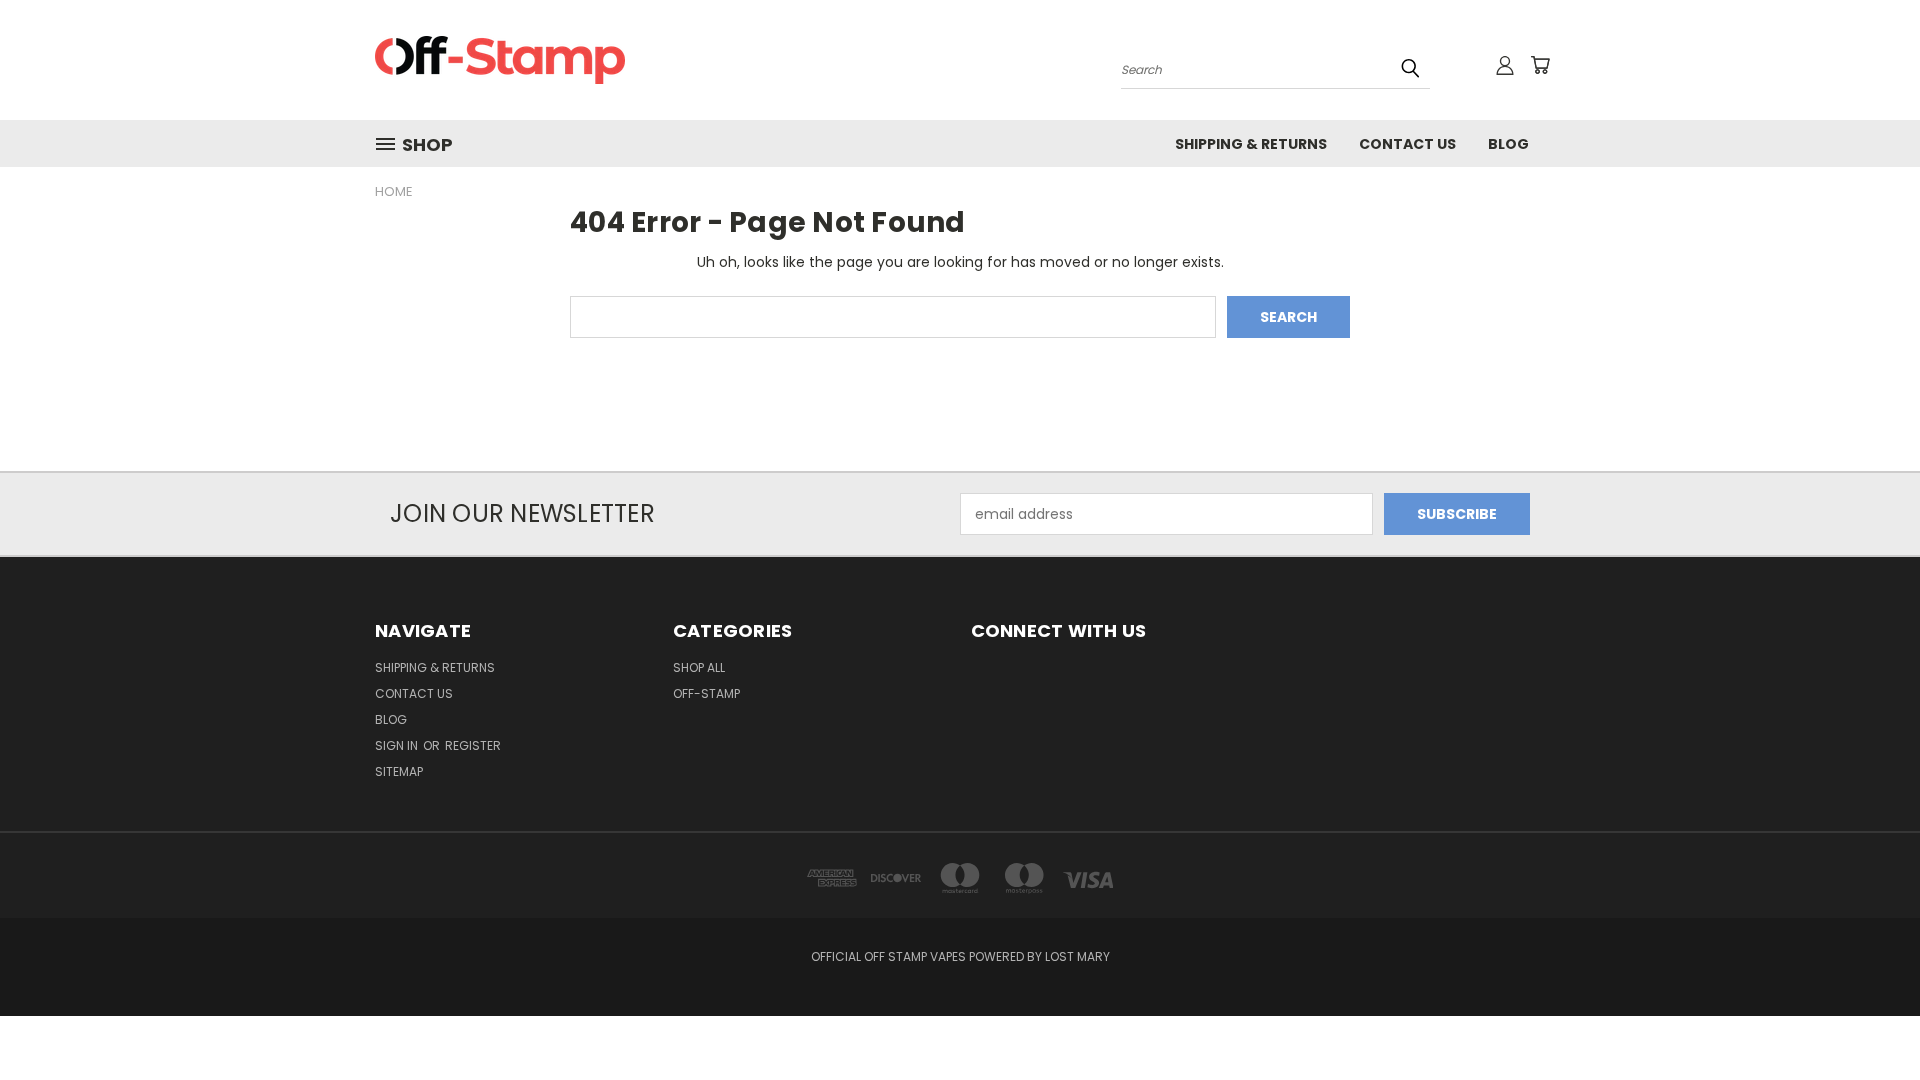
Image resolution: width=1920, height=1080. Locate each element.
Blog (1508, 144)
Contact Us (1407, 144)
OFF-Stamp (706, 693)
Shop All (699, 667)
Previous (1867, 1017)
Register (473, 745)
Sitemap (399, 771)
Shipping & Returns (1251, 144)
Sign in (398, 745)
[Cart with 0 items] (1540, 65)
